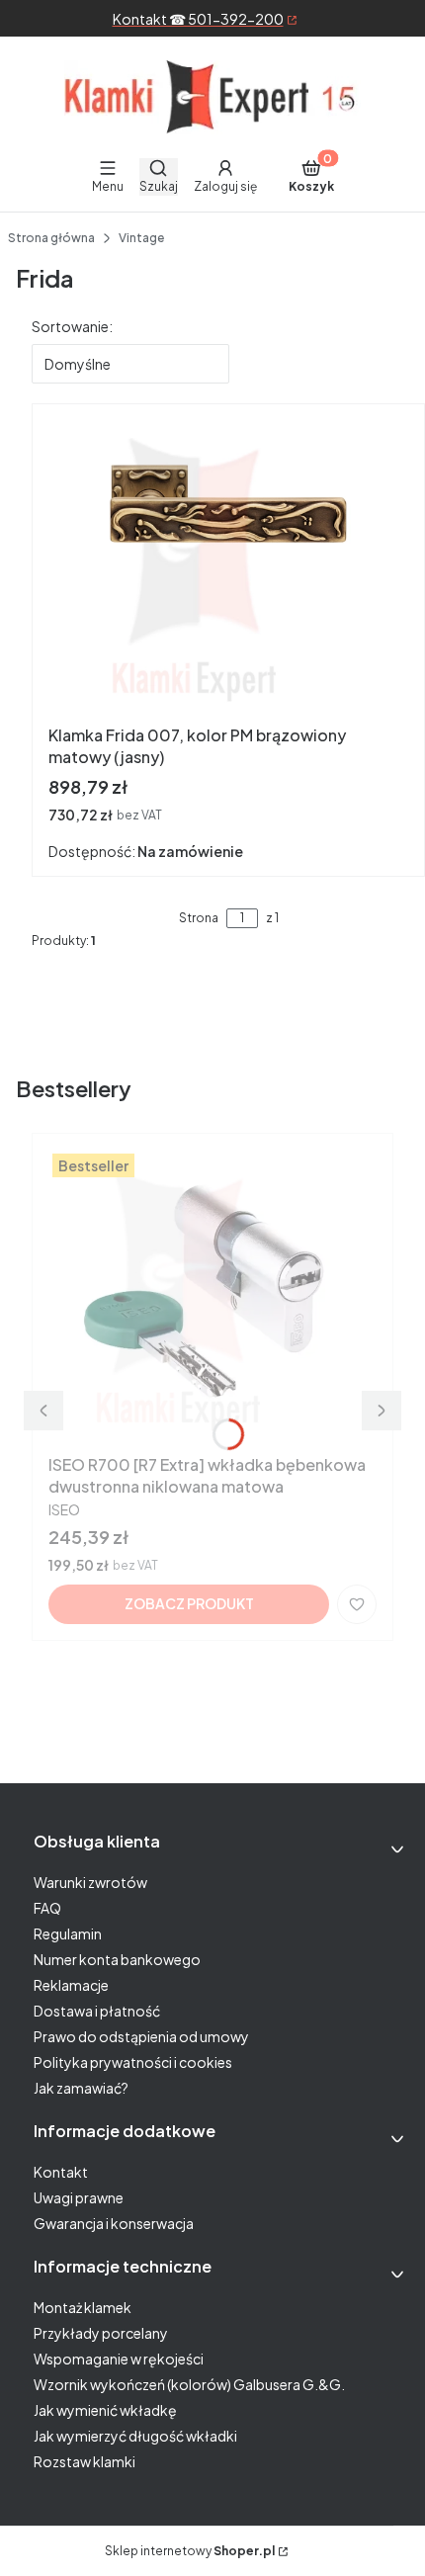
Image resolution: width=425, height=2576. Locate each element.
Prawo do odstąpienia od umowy (141, 2036)
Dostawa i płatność (97, 2011)
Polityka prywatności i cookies (133, 2062)
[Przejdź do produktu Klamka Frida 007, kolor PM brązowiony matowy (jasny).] (228, 568)
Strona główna (51, 238)
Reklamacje (71, 1985)
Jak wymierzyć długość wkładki (135, 2436)
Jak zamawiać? (81, 2088)
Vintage (141, 238)
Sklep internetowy (190, 2551)
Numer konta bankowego (117, 1959)
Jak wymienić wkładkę (105, 2410)
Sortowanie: (72, 326)
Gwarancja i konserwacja (114, 2223)
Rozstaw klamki (85, 2461)
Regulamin (68, 1933)
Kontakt (61, 2172)
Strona (199, 918)
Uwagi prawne (79, 2197)
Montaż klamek (83, 2307)
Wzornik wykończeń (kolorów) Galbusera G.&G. (189, 2384)
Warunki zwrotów (90, 1882)
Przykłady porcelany (101, 2333)
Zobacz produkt (189, 1603)
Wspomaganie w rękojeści (119, 2359)
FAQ (47, 1908)
